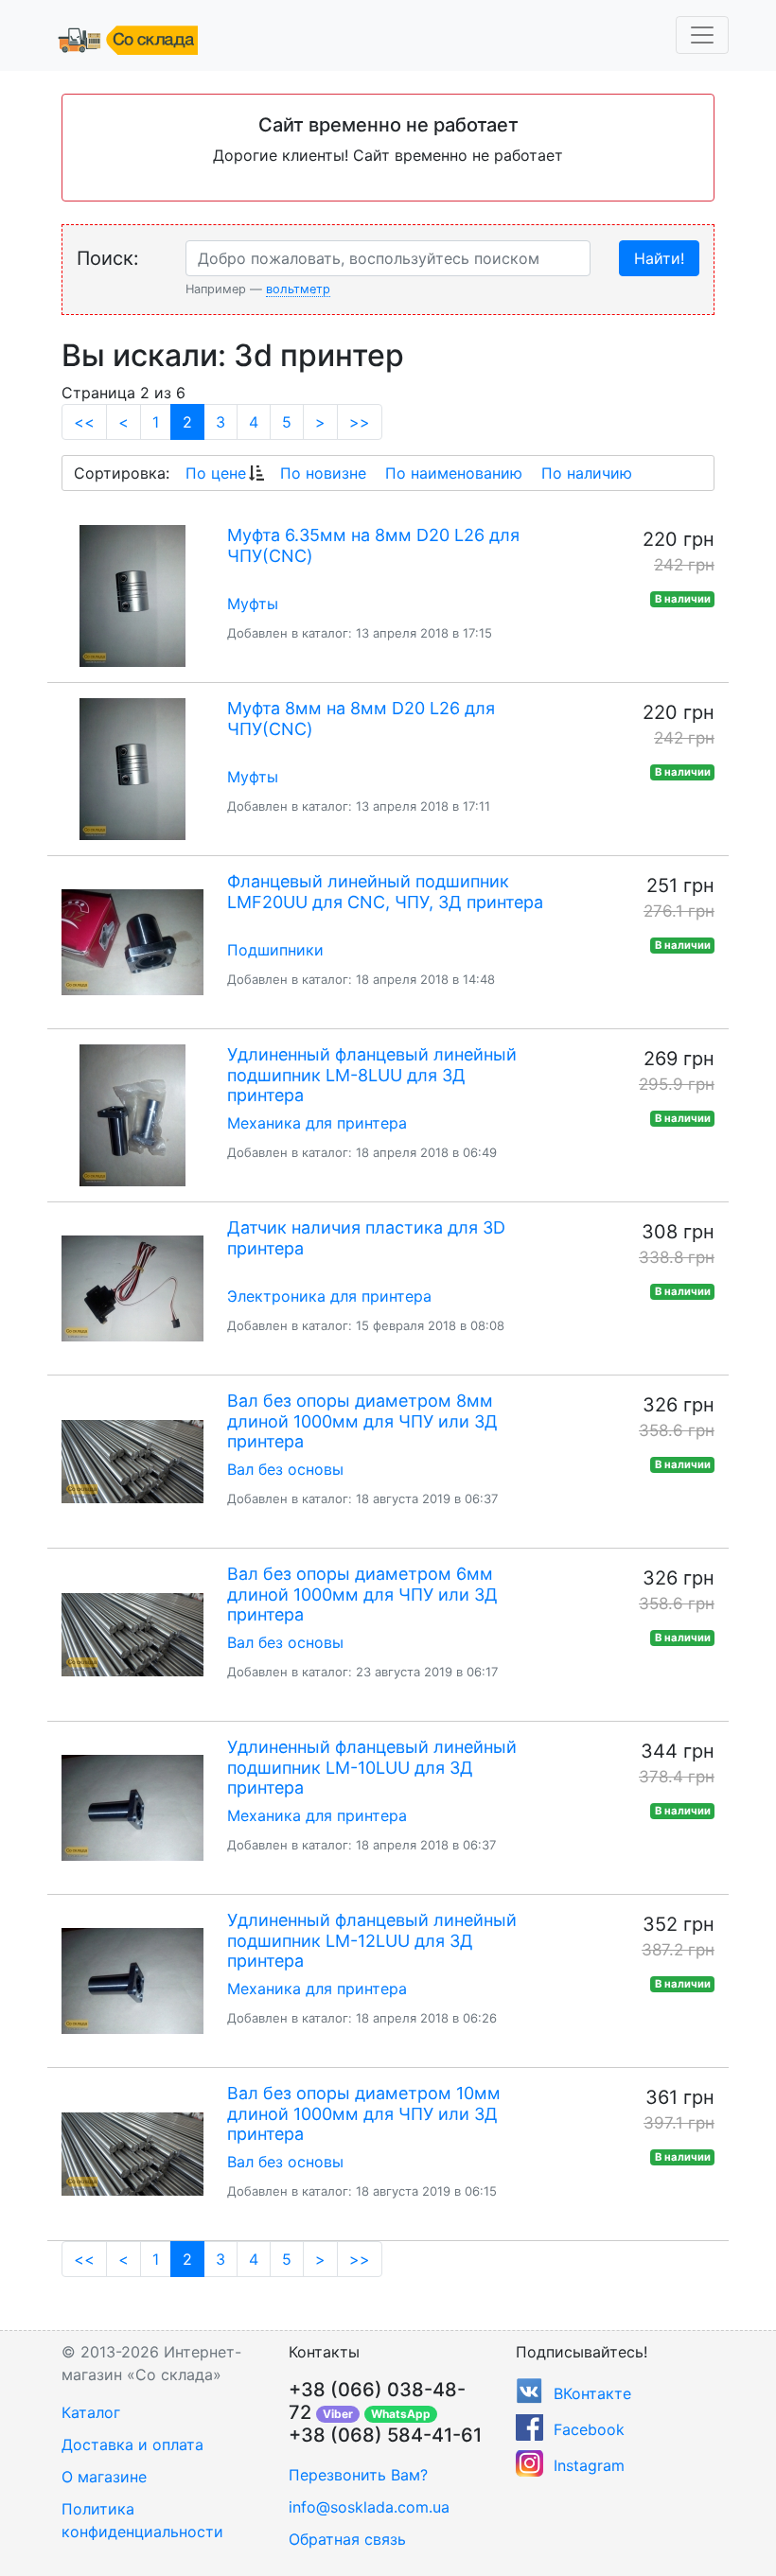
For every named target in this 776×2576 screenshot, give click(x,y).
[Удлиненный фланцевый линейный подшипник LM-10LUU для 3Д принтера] (132, 1808)
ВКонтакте (592, 2393)
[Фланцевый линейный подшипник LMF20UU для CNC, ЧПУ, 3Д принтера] (132, 942)
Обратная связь (347, 2539)
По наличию (587, 473)
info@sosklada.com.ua (369, 2507)
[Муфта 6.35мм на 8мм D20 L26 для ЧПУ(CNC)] (132, 596)
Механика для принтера (317, 1123)
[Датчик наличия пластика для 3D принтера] (132, 1288)
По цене (216, 473)
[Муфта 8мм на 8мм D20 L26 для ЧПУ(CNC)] (132, 769)
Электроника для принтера (329, 1296)
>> (360, 422)
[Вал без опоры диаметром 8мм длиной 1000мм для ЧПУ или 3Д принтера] (132, 1462)
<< (84, 422)
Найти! (659, 258)
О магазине (104, 2477)
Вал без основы (285, 1469)
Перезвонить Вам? (358, 2475)
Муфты (253, 604)
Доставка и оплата (132, 2445)
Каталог (91, 2412)
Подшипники (275, 950)
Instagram (589, 2465)
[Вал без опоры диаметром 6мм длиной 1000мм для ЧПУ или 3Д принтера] (132, 1635)
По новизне (323, 473)
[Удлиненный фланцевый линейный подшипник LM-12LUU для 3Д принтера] (132, 1981)
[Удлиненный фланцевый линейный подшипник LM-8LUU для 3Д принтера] (132, 1115)
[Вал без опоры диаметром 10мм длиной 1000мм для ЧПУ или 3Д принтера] (132, 2154)
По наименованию (454, 473)
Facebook (589, 2429)
